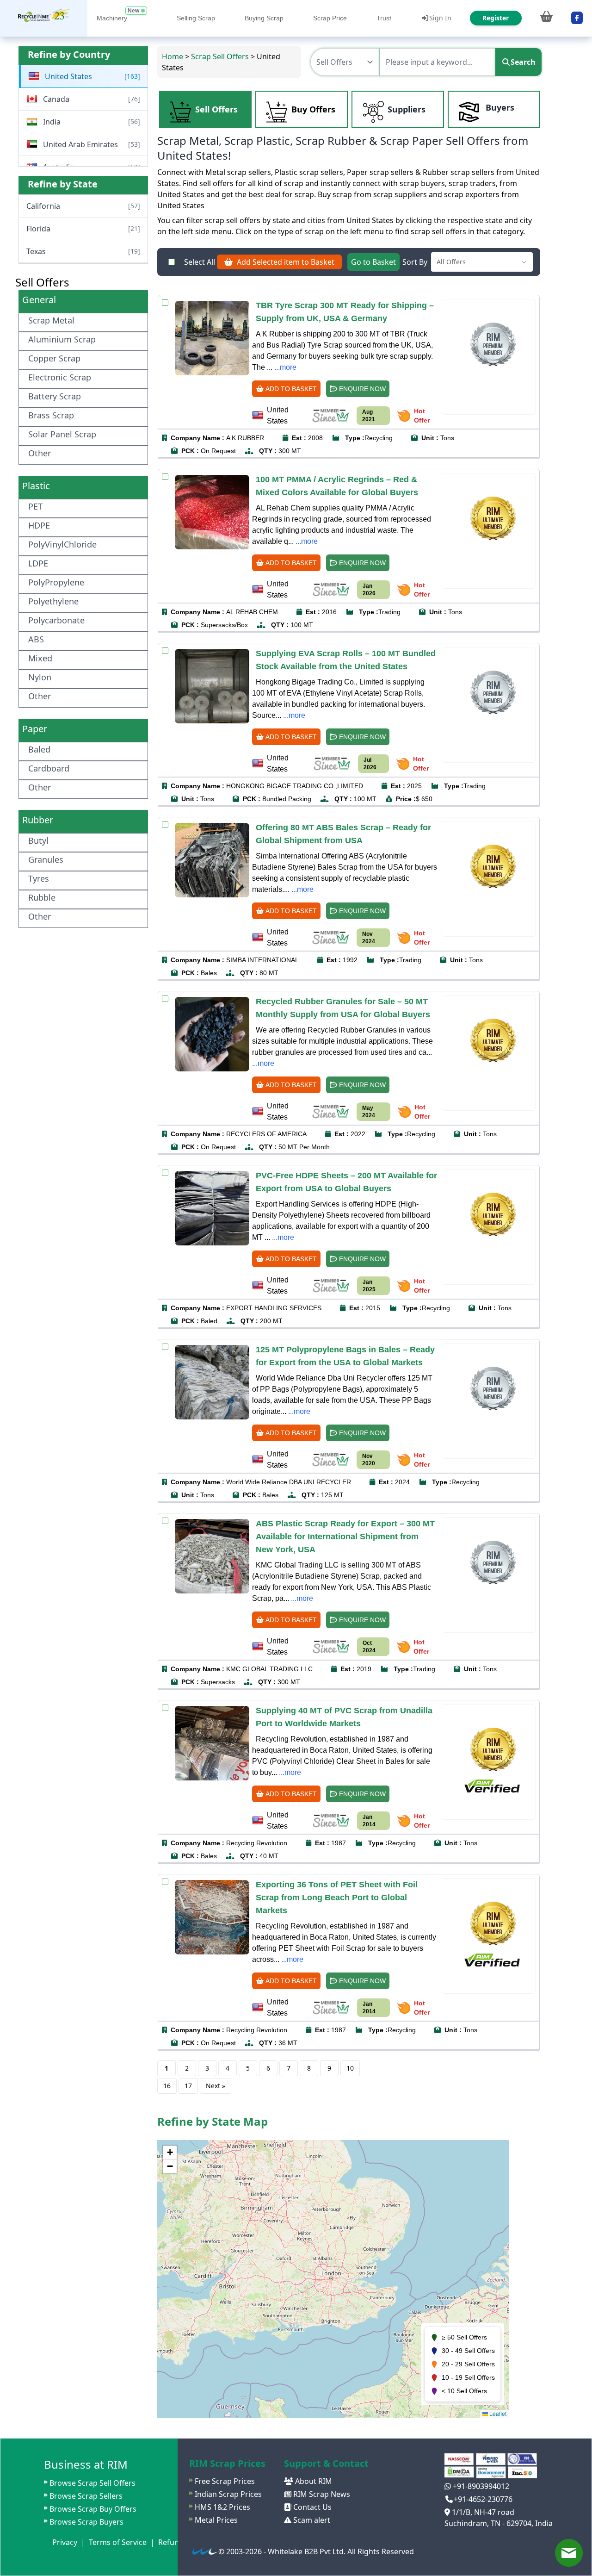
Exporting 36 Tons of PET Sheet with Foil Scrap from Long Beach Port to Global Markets (337, 1898)
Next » (216, 2086)
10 (350, 2068)
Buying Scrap (264, 18)
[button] (170, 2153)
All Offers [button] (451, 262)
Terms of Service (118, 2542)
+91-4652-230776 (483, 2499)
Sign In (440, 18)
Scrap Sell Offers (220, 56)
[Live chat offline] (569, 2553)
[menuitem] (44, 18)
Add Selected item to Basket (284, 262)
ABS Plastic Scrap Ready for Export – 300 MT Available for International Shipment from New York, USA (345, 1537)
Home (173, 56)
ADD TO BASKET (290, 389)
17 (188, 2086)
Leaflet (497, 2413)
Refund (171, 2542)
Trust (384, 18)
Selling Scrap (196, 18)
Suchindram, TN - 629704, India (499, 2523)
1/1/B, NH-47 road (482, 2512)
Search (523, 62)
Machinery (112, 18)
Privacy (65, 2542)
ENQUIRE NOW (361, 389)
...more (285, 367)
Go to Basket (373, 262)
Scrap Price (330, 18)
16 (167, 2086)
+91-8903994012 (480, 2486)
